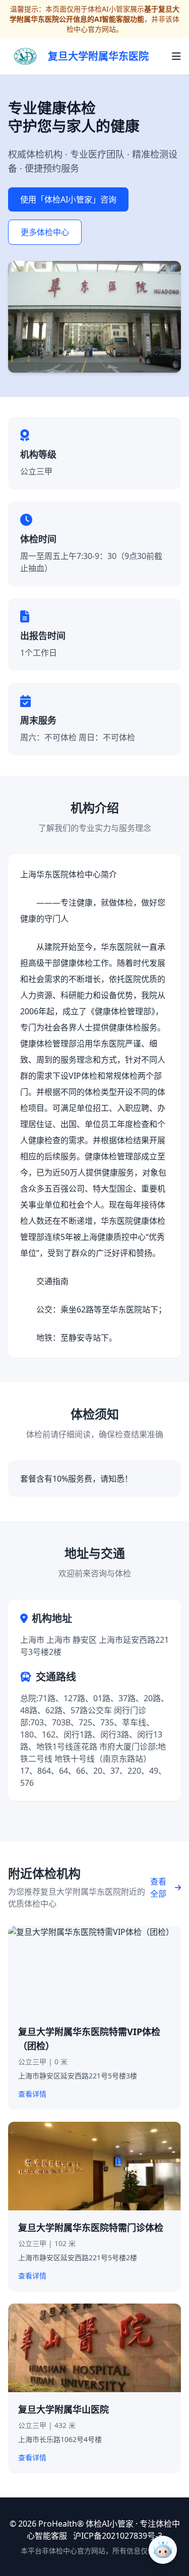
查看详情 (32, 2094)
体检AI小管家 (110, 2524)
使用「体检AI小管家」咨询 (68, 199)
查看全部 (158, 1888)
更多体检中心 (45, 232)
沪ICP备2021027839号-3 (118, 2536)
